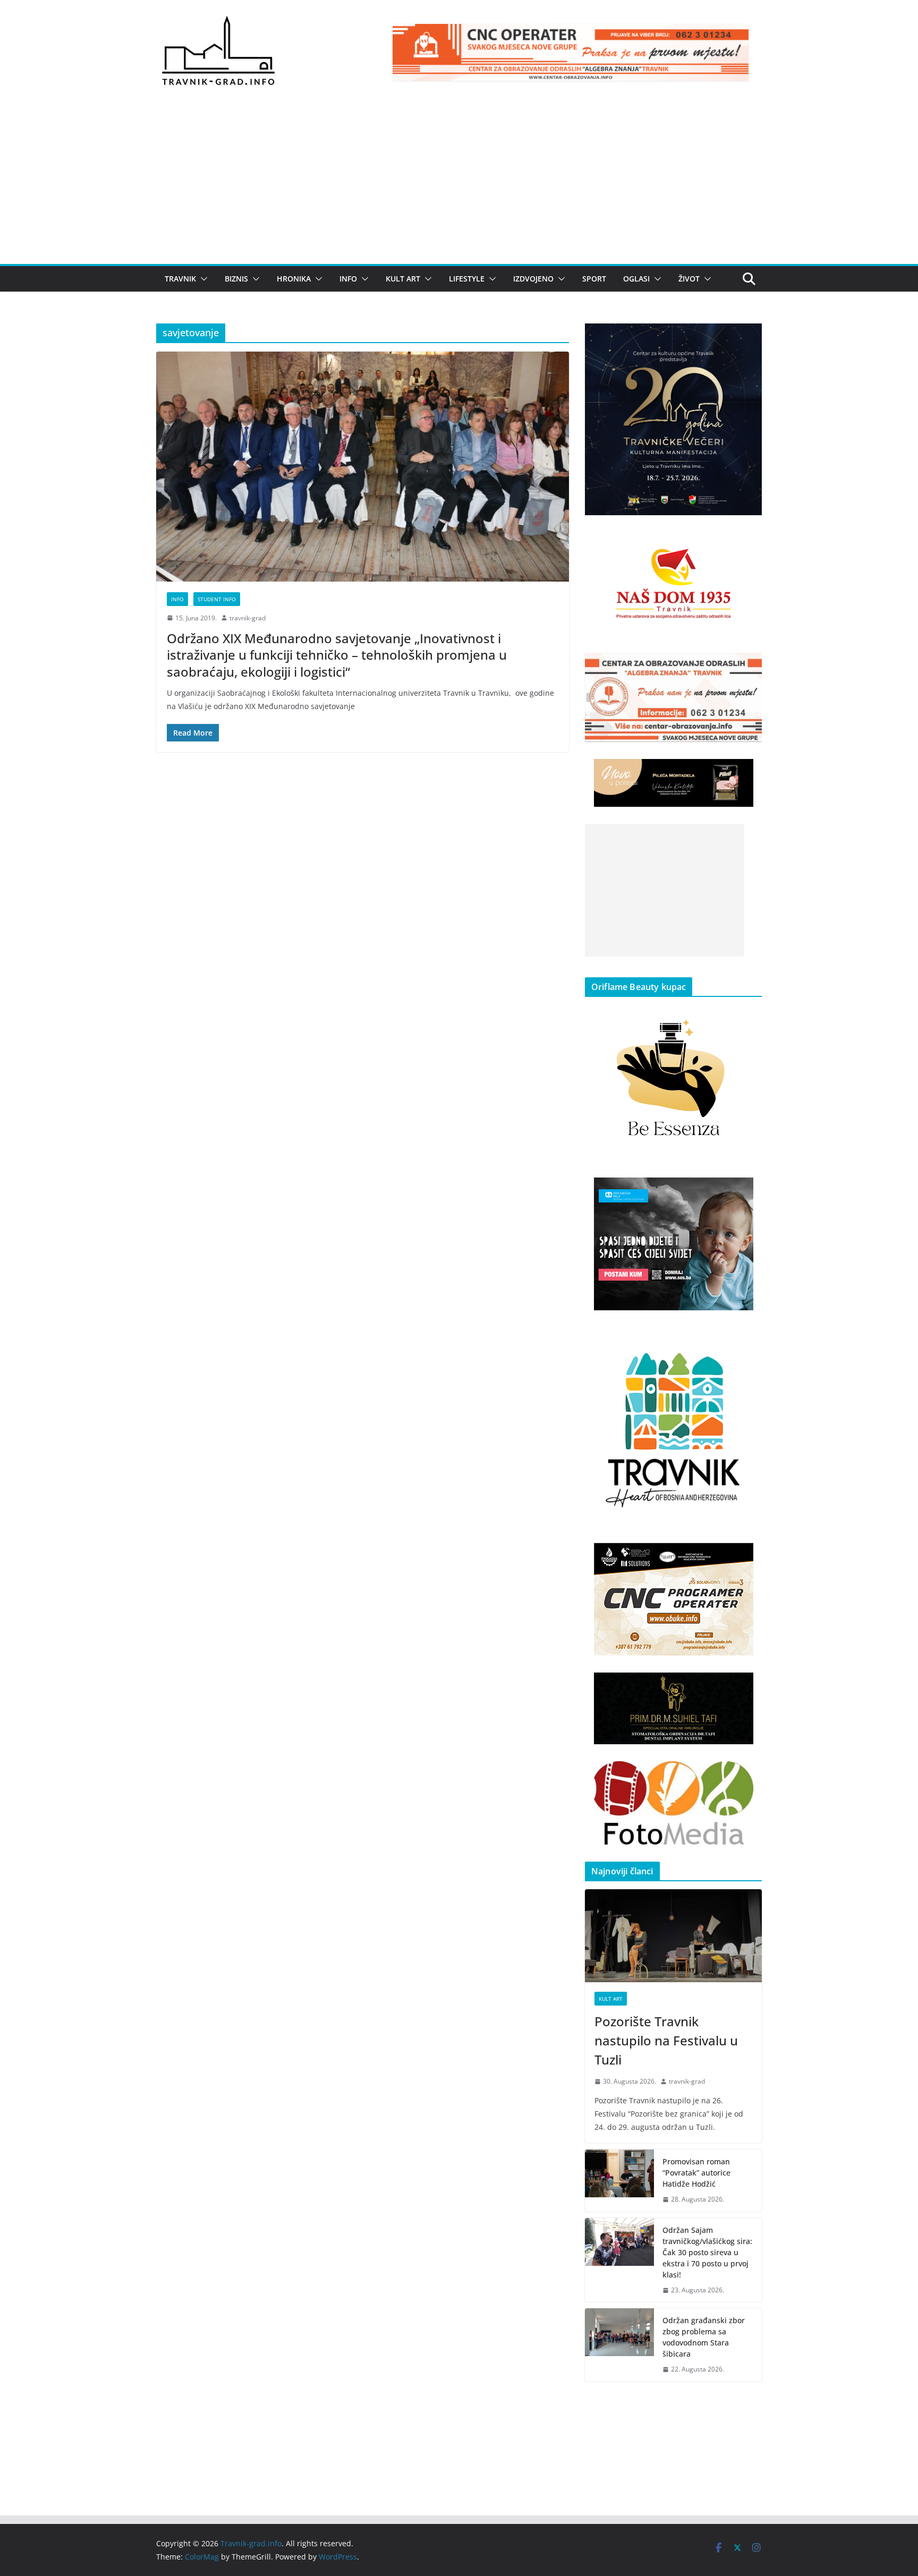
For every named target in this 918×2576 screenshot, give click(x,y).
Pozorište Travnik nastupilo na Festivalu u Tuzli (666, 2040)
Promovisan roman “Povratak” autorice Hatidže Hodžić (696, 2173)
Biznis (236, 279)
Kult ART (403, 279)
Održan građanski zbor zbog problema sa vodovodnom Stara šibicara (704, 2337)
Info (348, 279)
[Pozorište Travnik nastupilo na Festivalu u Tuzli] (673, 1936)
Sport (594, 279)
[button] (202, 279)
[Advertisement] (459, 184)
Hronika (294, 279)
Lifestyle (467, 279)
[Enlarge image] (748, 337)
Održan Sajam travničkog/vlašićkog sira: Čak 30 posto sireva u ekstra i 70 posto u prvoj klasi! (707, 2252)
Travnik (180, 279)
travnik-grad (248, 618)
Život (689, 279)
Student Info (217, 599)
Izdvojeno (533, 279)
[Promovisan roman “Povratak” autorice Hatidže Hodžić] (619, 2181)
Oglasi (636, 279)
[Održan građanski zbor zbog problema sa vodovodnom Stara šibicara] (619, 2345)
